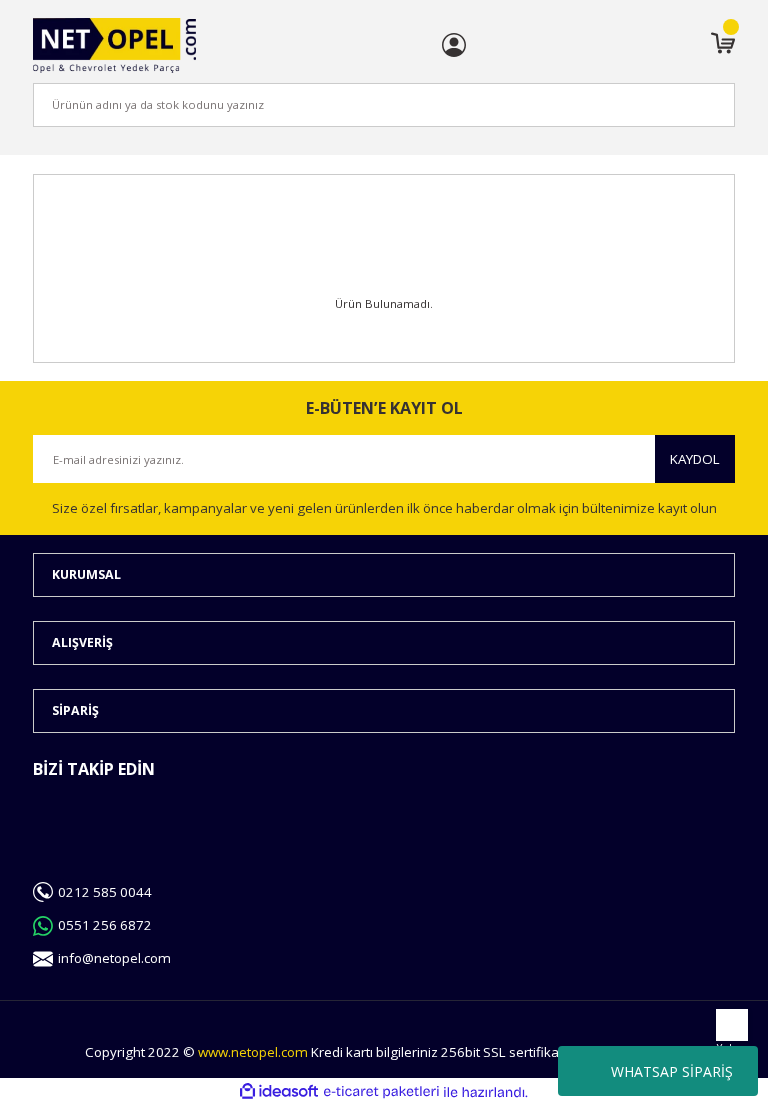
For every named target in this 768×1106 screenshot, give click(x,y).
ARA (686, 104)
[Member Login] (454, 45)
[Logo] (114, 45)
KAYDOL (695, 459)
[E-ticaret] (381, 1092)
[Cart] (723, 45)
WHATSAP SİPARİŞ (672, 1071)
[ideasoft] (279, 1092)
